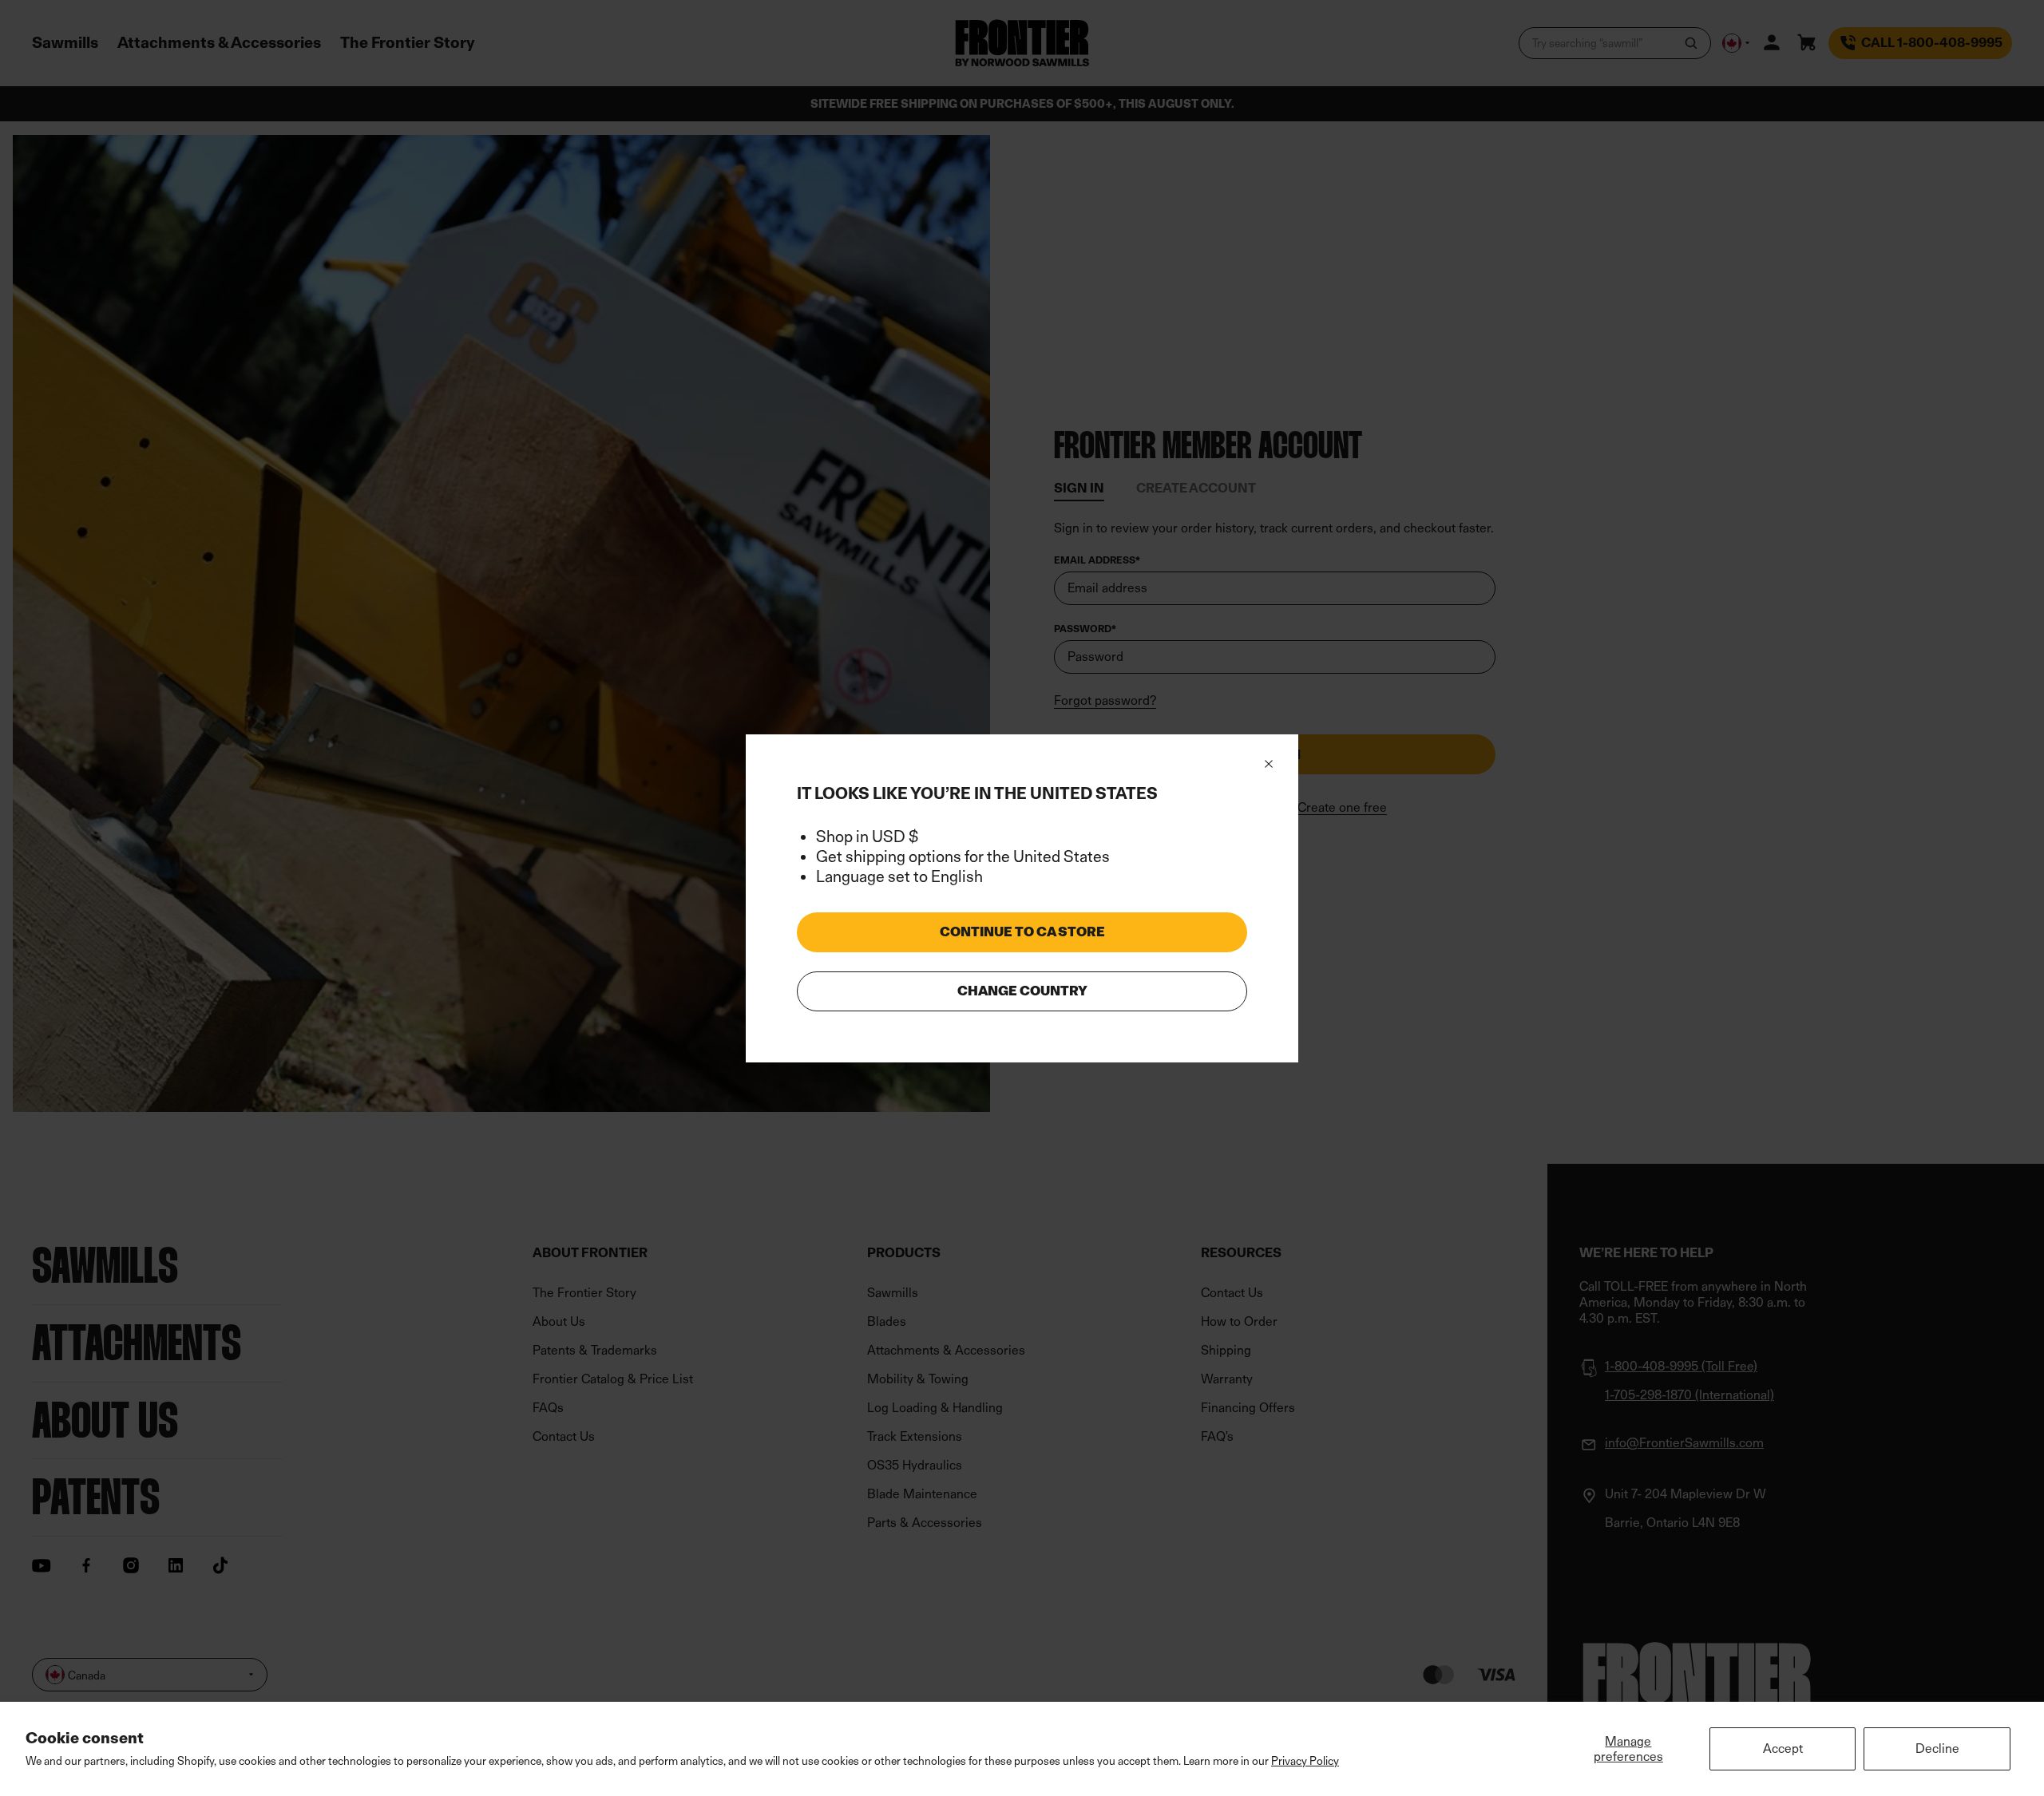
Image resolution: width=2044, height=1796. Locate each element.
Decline (1937, 1749)
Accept (1783, 1749)
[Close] (1269, 764)
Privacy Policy (1305, 1760)
